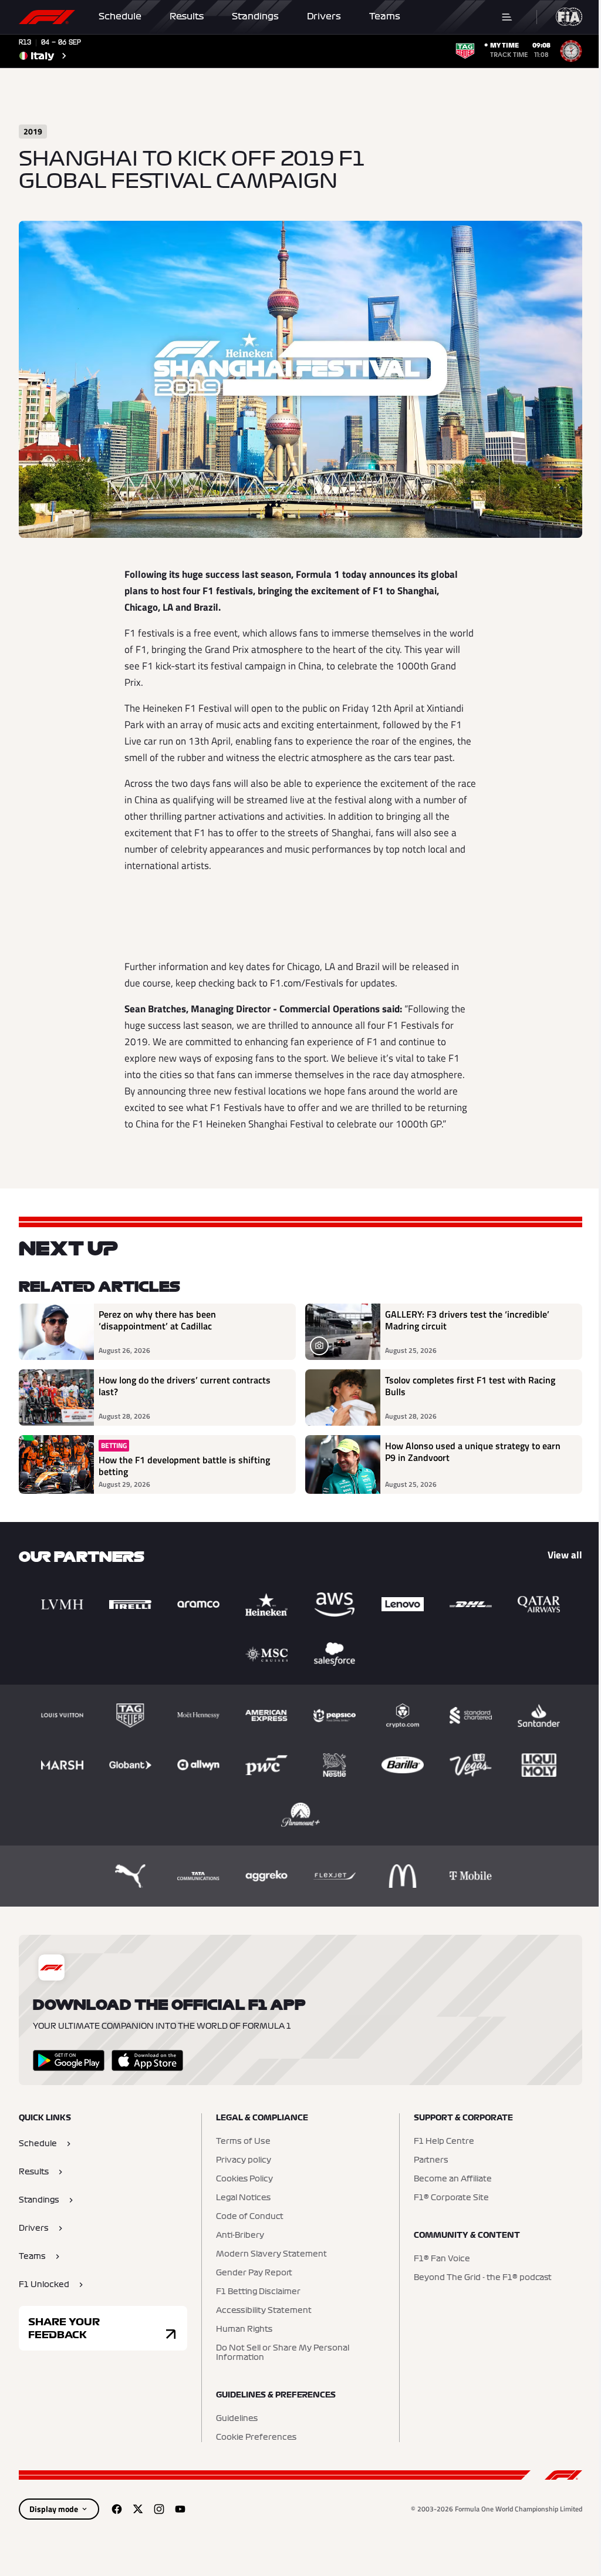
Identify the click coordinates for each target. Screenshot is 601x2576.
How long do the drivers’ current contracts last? (185, 1386)
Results (187, 16)
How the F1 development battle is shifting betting (184, 1466)
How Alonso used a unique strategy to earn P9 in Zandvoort (473, 1452)
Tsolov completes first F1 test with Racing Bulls (470, 1386)
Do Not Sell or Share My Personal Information (283, 2353)
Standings (255, 16)
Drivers (324, 16)
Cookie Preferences (256, 2437)
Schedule (120, 16)
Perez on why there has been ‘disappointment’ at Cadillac (157, 1321)
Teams (385, 16)
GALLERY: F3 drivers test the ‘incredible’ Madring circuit (467, 1321)
